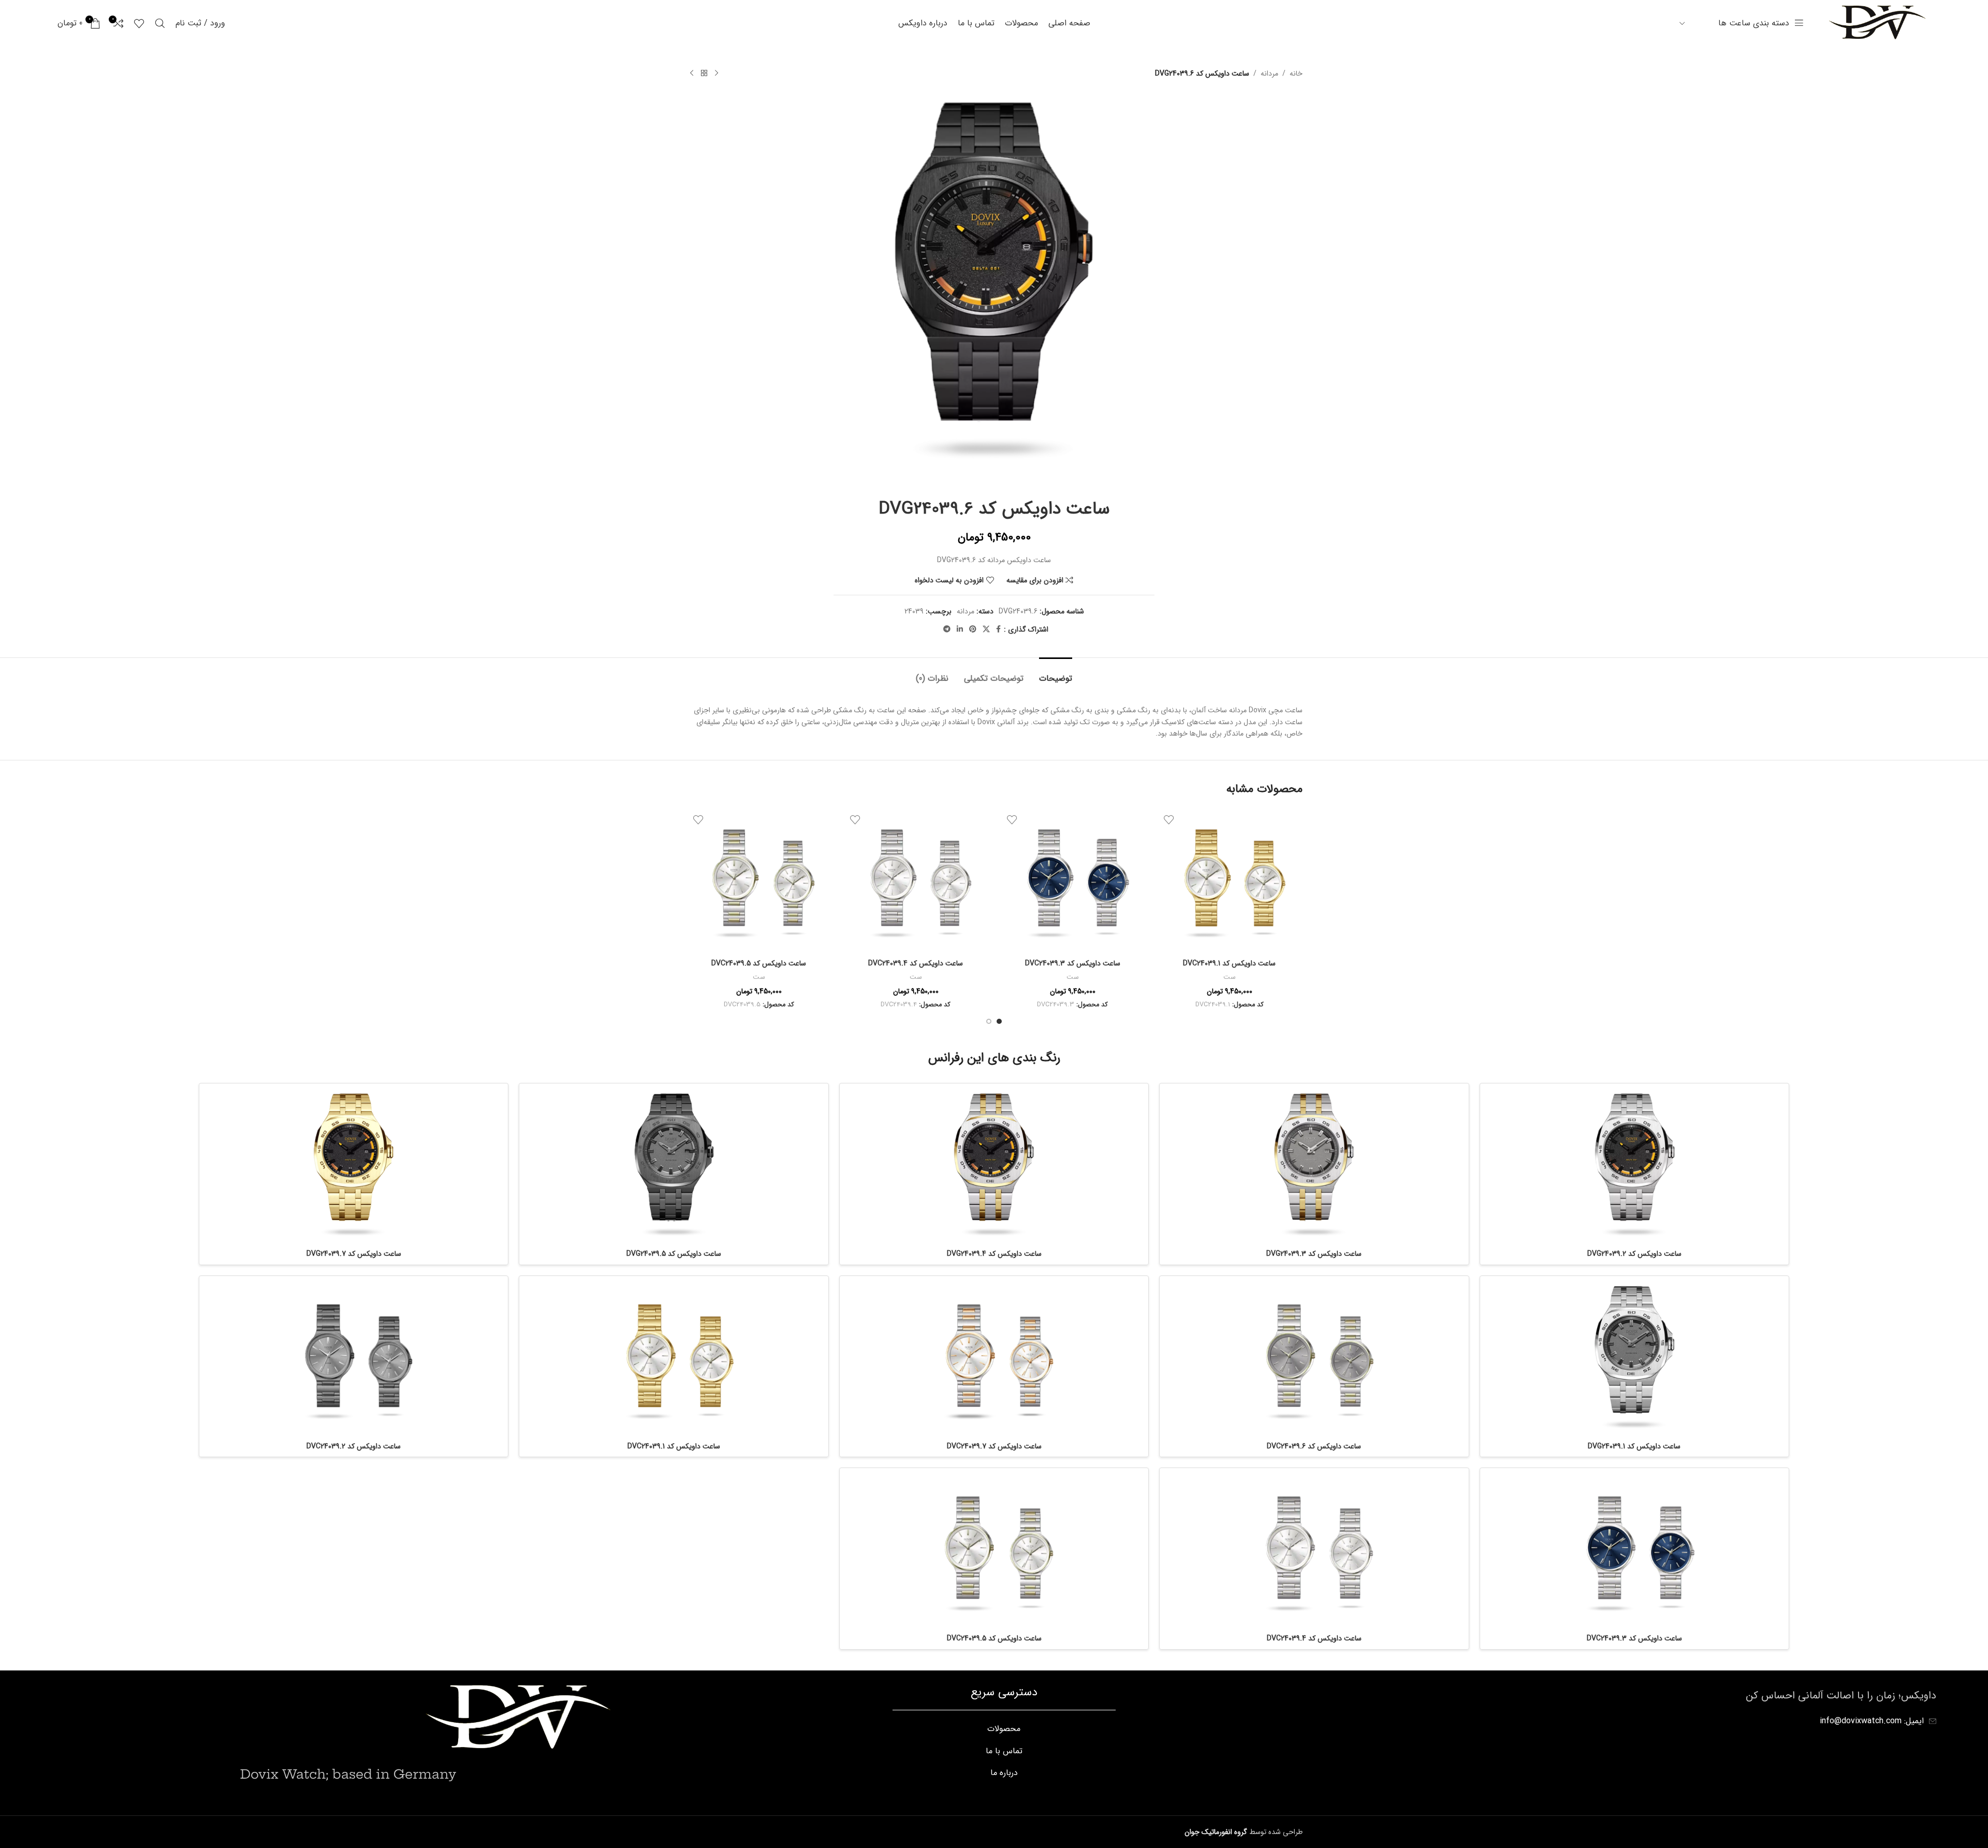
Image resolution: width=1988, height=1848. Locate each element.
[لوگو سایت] (1876, 23)
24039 (914, 611)
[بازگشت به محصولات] (704, 74)
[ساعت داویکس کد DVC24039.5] (759, 881)
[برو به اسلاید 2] (989, 1021)
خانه (1296, 74)
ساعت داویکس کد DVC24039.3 (1073, 963)
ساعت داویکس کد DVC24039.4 (916, 963)
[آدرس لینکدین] (960, 629)
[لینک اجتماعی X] (986, 629)
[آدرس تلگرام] (947, 629)
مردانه (1269, 74)
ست (1230, 978)
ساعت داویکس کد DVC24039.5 (759, 963)
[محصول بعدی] (692, 74)
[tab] (1056, 673)
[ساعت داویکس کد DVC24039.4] (916, 881)
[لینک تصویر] (516, 1718)
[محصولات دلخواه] (139, 23)
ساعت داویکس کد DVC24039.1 (1229, 963)
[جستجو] (160, 23)
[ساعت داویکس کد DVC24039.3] (1072, 881)
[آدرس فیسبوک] (998, 629)
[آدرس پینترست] (973, 629)
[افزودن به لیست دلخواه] (1169, 819)
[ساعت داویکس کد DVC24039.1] (1229, 881)
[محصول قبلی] (717, 74)
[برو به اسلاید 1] (999, 1021)
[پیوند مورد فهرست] (1004, 1729)
